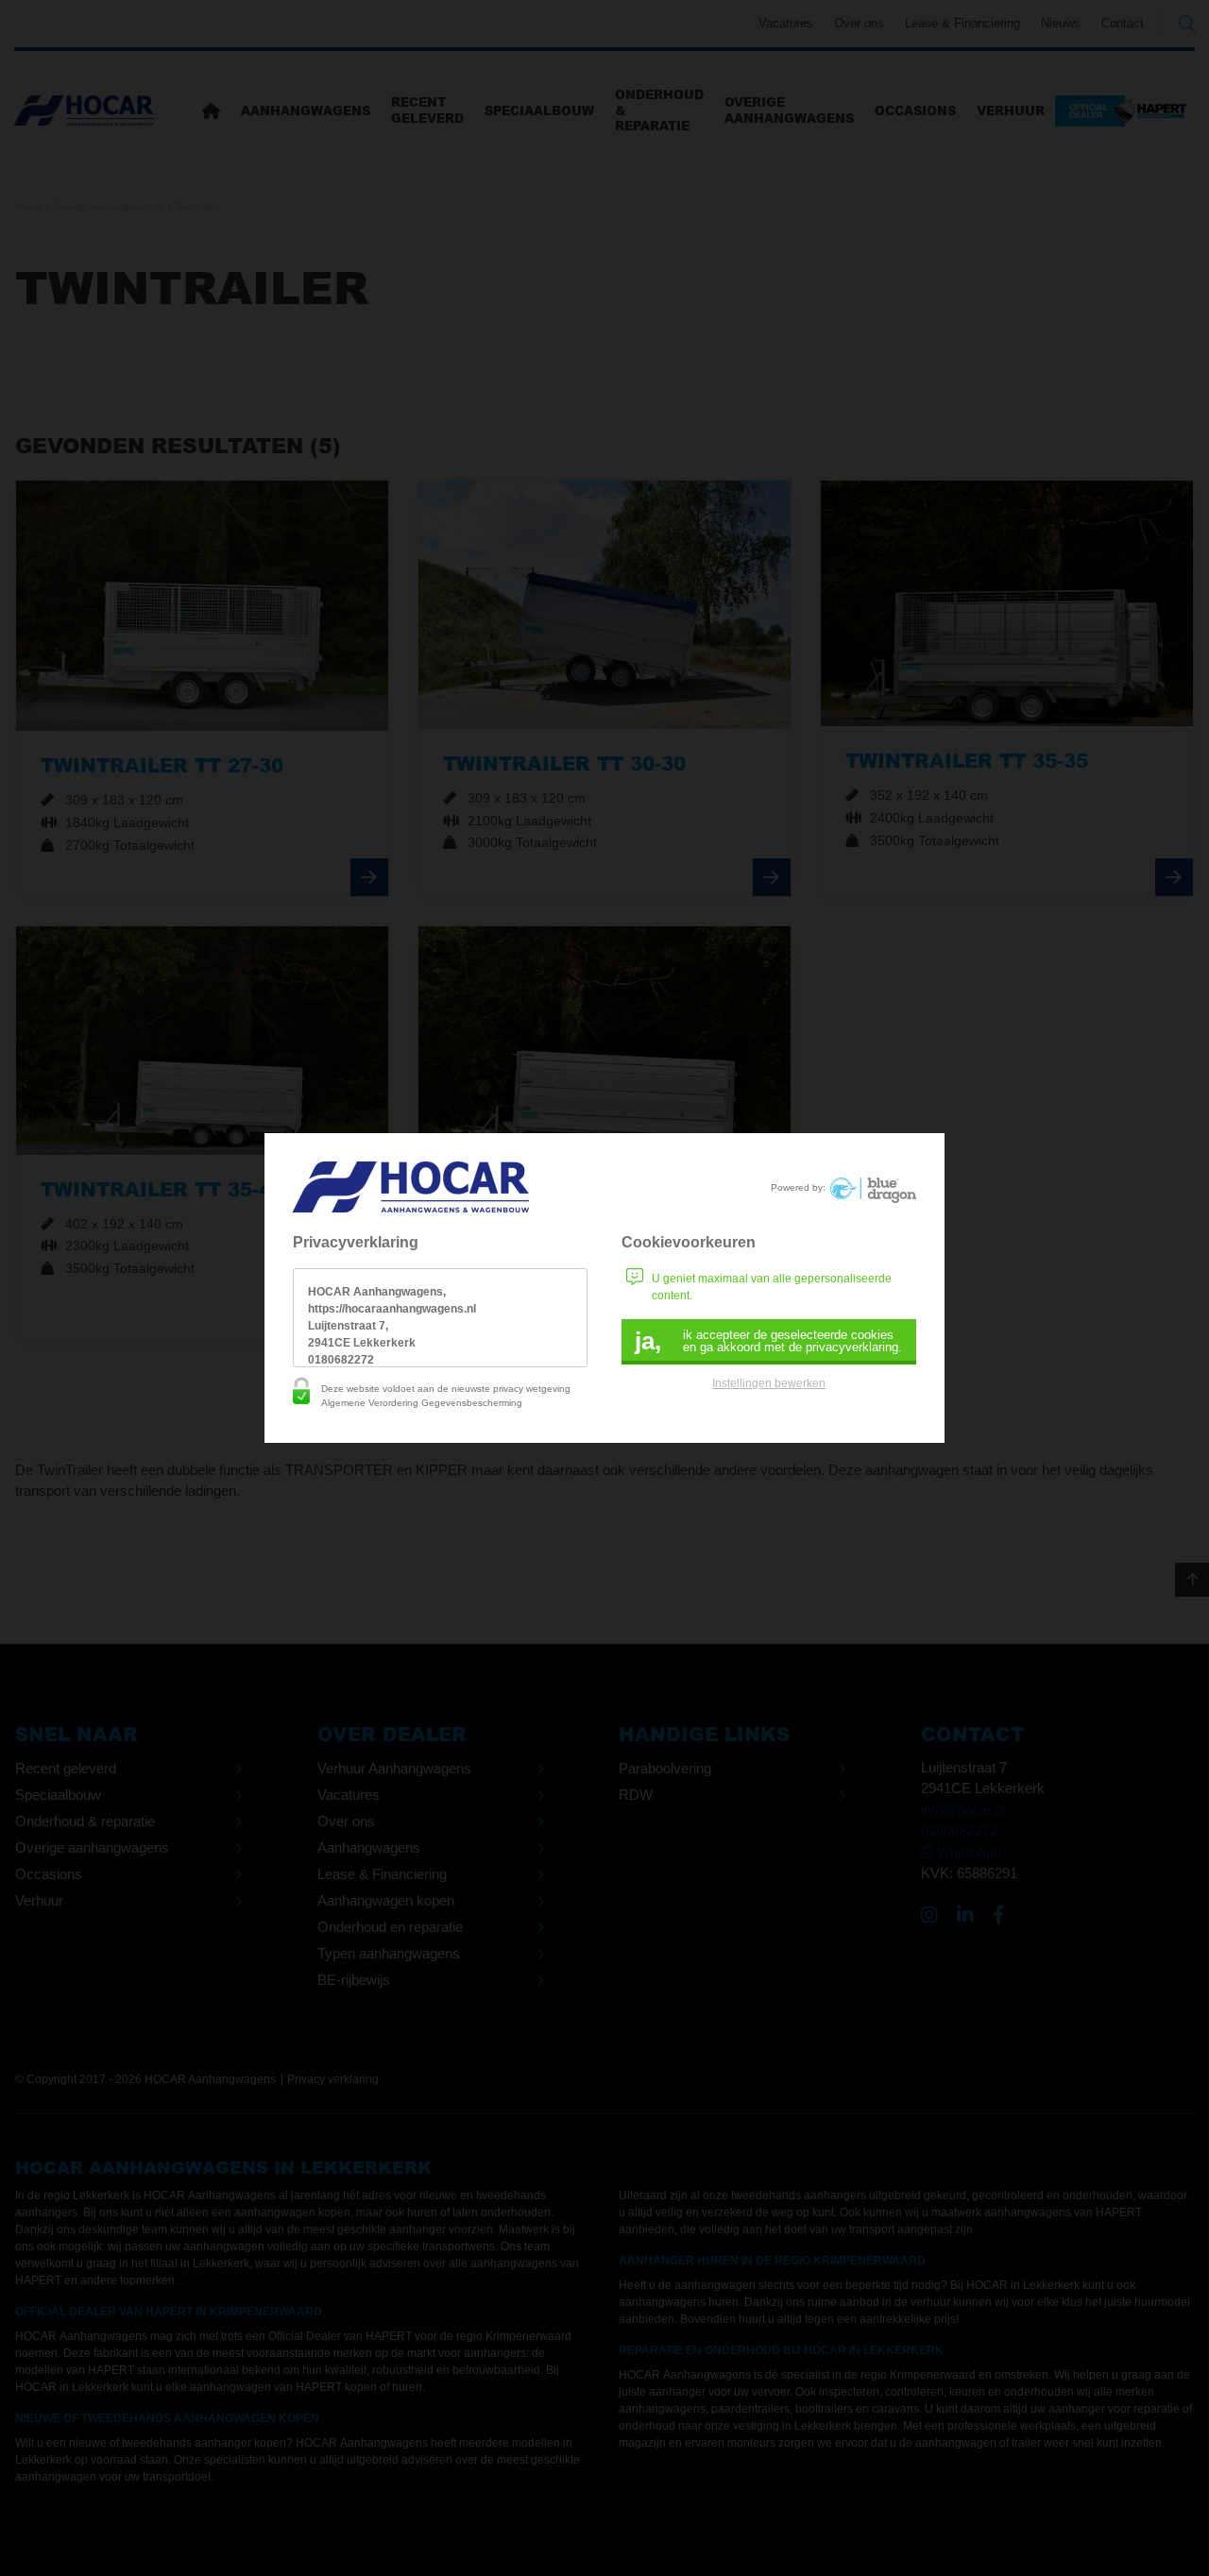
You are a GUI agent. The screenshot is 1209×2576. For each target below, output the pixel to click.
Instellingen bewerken (769, 1383)
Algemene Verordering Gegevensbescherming (422, 1403)
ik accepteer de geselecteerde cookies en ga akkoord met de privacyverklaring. (768, 1341)
